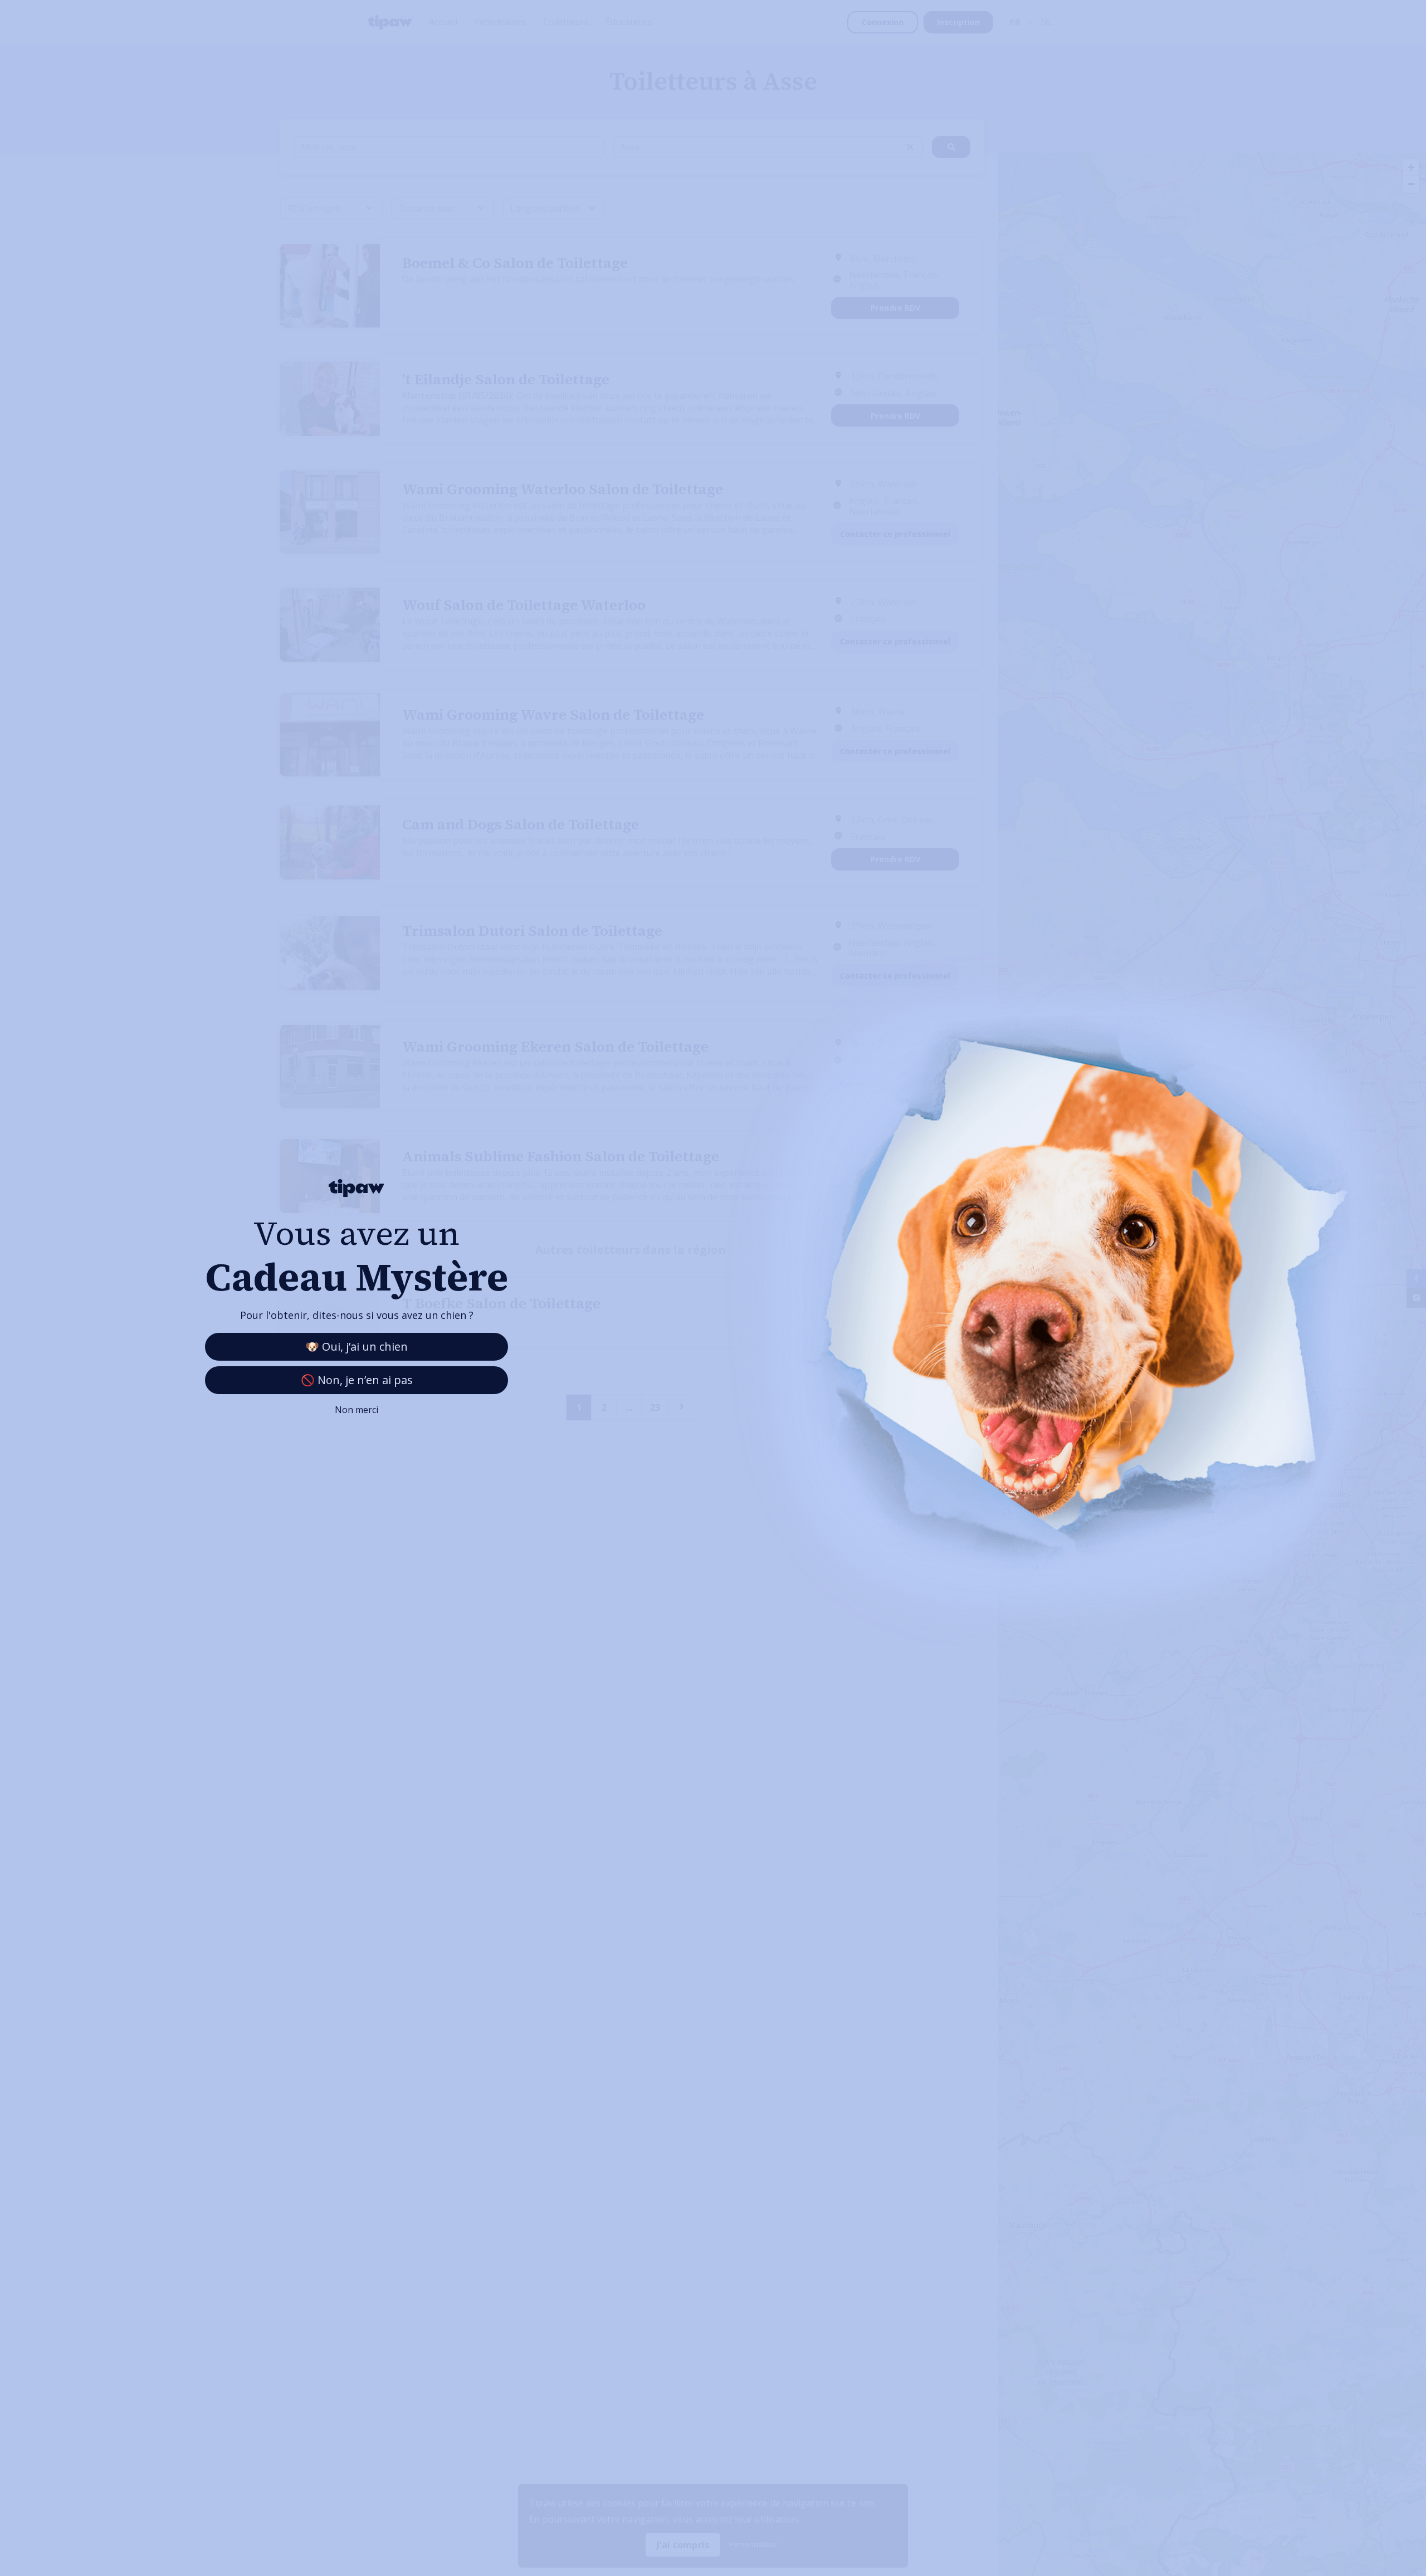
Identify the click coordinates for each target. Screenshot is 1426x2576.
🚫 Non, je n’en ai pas (357, 1380)
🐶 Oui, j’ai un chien (356, 1346)
